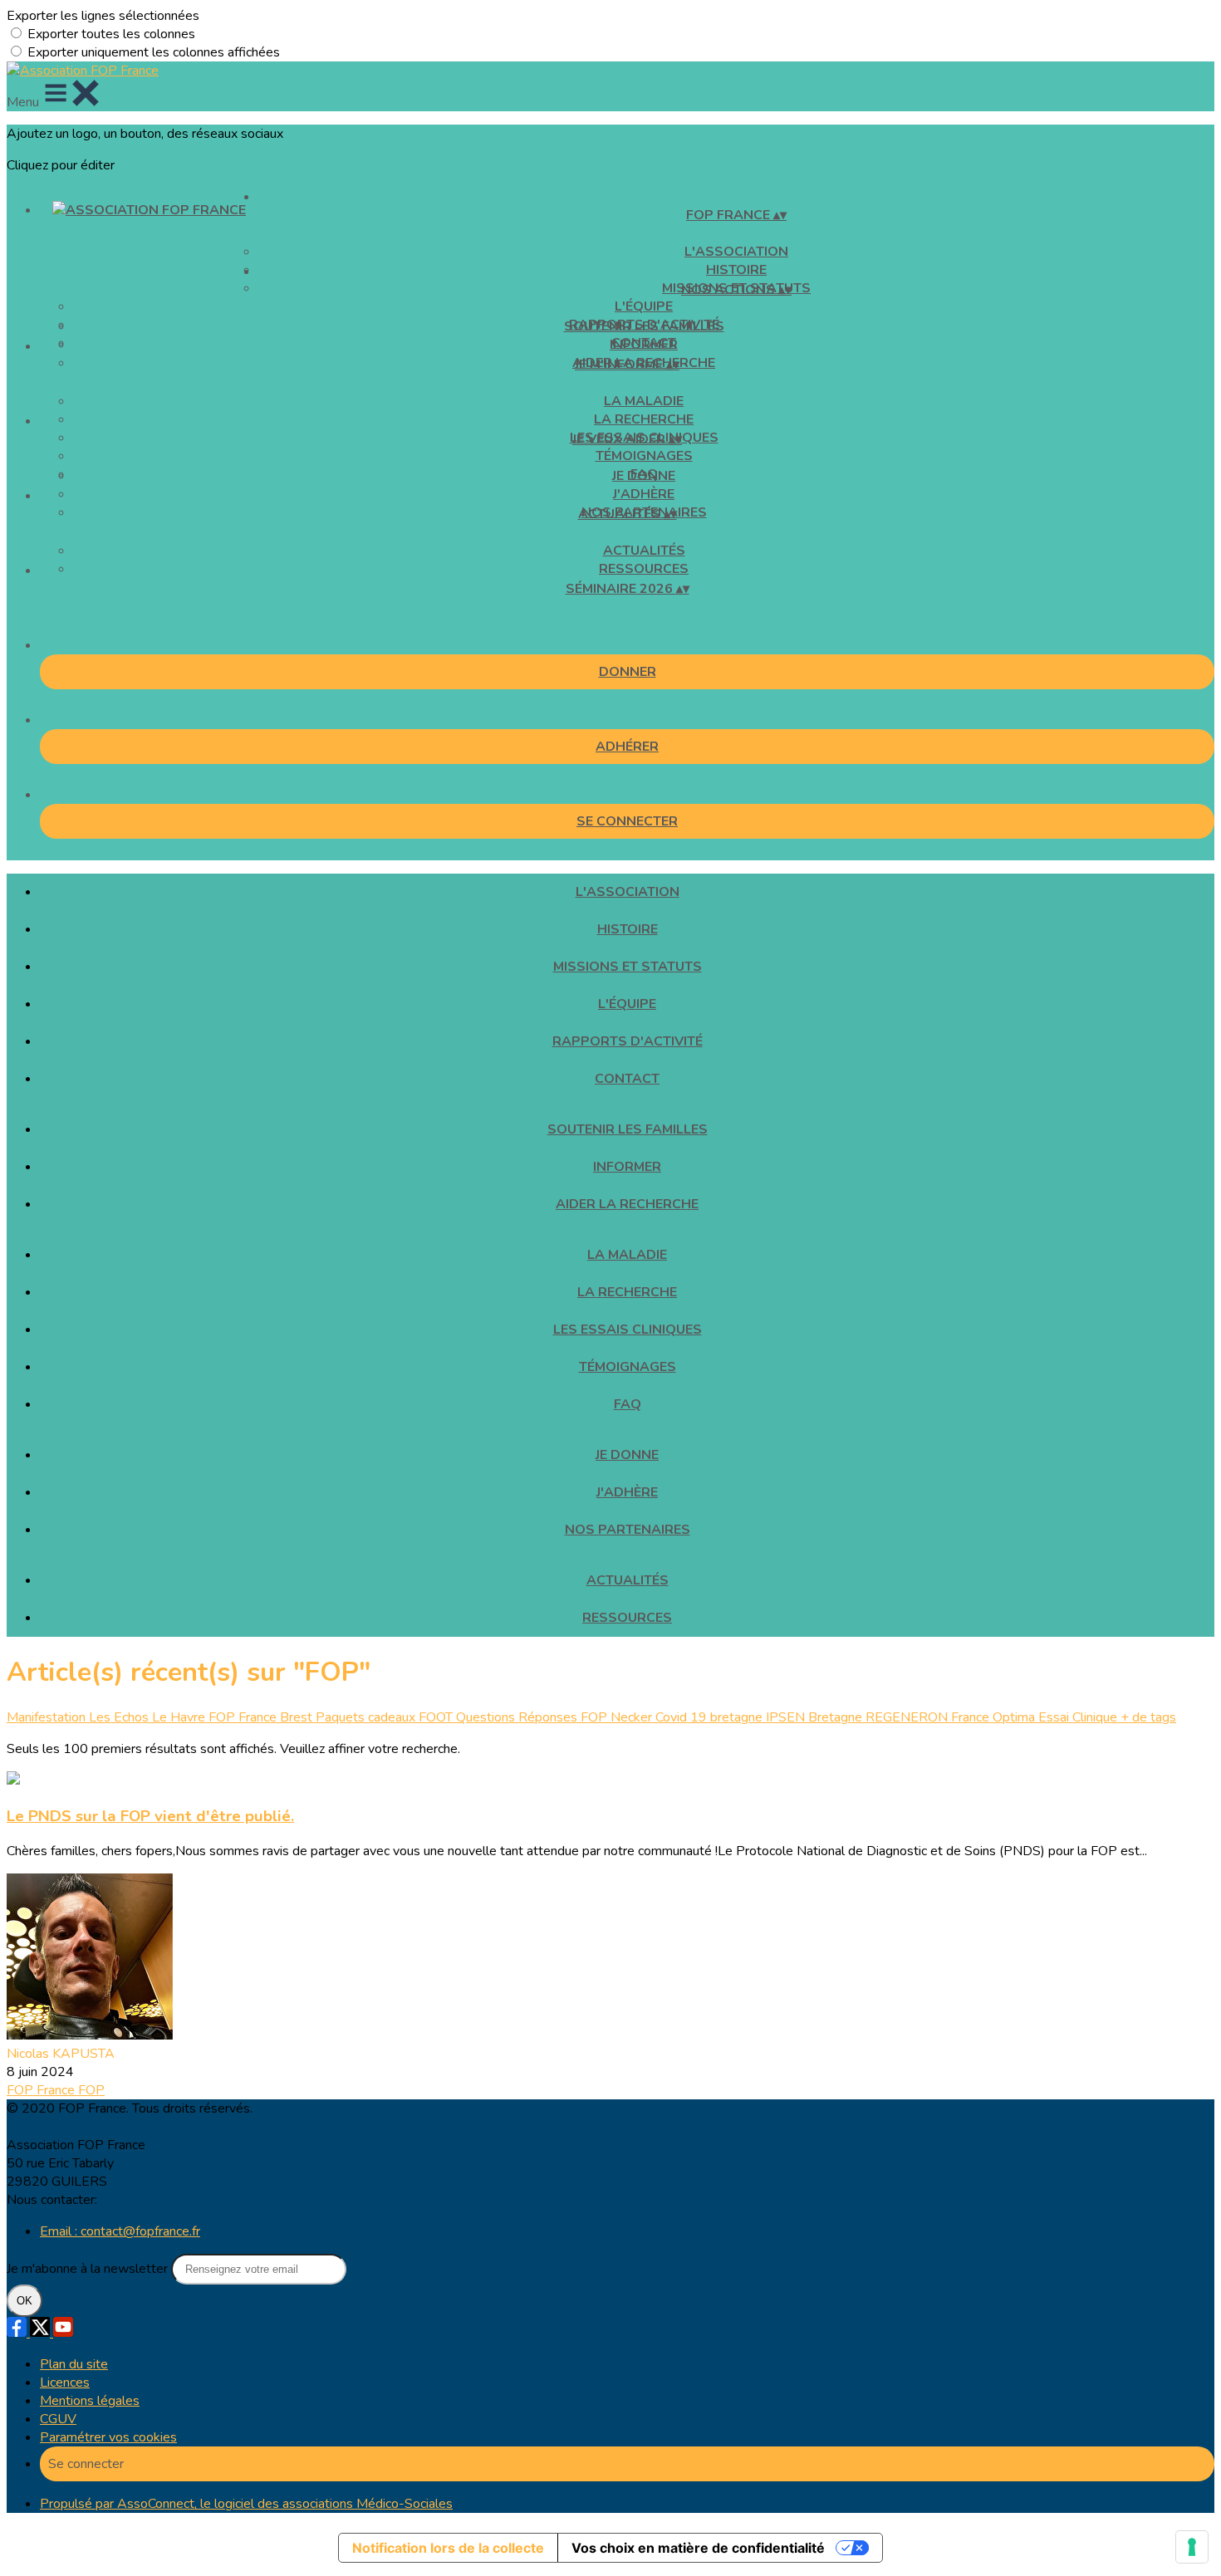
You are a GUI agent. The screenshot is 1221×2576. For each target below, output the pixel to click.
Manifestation (48, 1717)
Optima (1015, 1717)
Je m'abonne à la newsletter (89, 2269)
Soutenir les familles (644, 326)
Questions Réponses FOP (533, 1717)
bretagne (738, 1717)
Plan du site (74, 2364)
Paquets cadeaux (367, 1717)
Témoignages (644, 456)
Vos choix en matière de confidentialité (698, 2548)
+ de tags (1148, 1717)
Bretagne (837, 1717)
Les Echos (120, 1717)
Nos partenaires (628, 1530)
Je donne (644, 476)
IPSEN (787, 1717)
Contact (627, 1079)
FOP (91, 2090)
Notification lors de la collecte (448, 2548)
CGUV (58, 2419)
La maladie (644, 401)
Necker (633, 1717)
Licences (65, 2383)
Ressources (644, 569)
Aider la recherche (627, 1204)
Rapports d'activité (628, 1041)
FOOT (437, 1717)
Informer (644, 345)
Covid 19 (683, 1717)
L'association (736, 252)
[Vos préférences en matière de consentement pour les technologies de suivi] (1192, 2547)
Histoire (628, 929)
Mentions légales (90, 2401)
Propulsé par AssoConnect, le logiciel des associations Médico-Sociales (246, 2504)
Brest (298, 1717)
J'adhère (644, 494)
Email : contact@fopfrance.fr (120, 2231)
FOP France (244, 1717)
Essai (1055, 1717)
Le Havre (180, 1717)
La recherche (644, 419)
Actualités (644, 551)
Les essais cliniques (628, 1330)
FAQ (628, 1404)
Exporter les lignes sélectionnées (103, 16)
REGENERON (908, 1717)
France (972, 1717)
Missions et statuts (628, 967)
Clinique (1096, 1717)
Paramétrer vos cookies (108, 2437)
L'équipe (644, 306)
